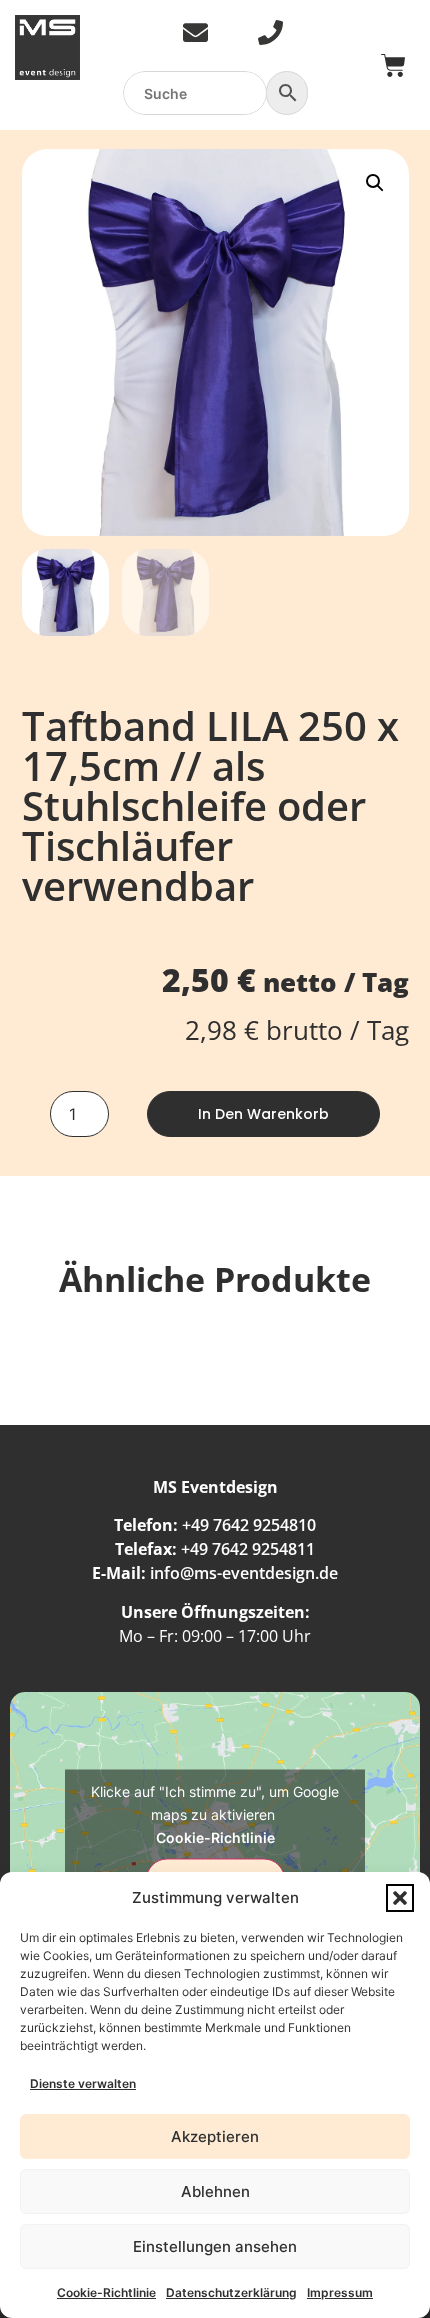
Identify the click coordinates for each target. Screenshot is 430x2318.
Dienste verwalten (83, 2083)
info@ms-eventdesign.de (244, 1573)
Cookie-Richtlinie (106, 2292)
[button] (400, 1898)
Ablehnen (215, 2191)
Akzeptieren (215, 2136)
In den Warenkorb (263, 1114)
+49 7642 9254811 (248, 1549)
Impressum (340, 2292)
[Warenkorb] (393, 65)
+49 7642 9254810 (249, 1525)
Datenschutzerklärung (231, 2292)
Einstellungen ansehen (215, 2246)
